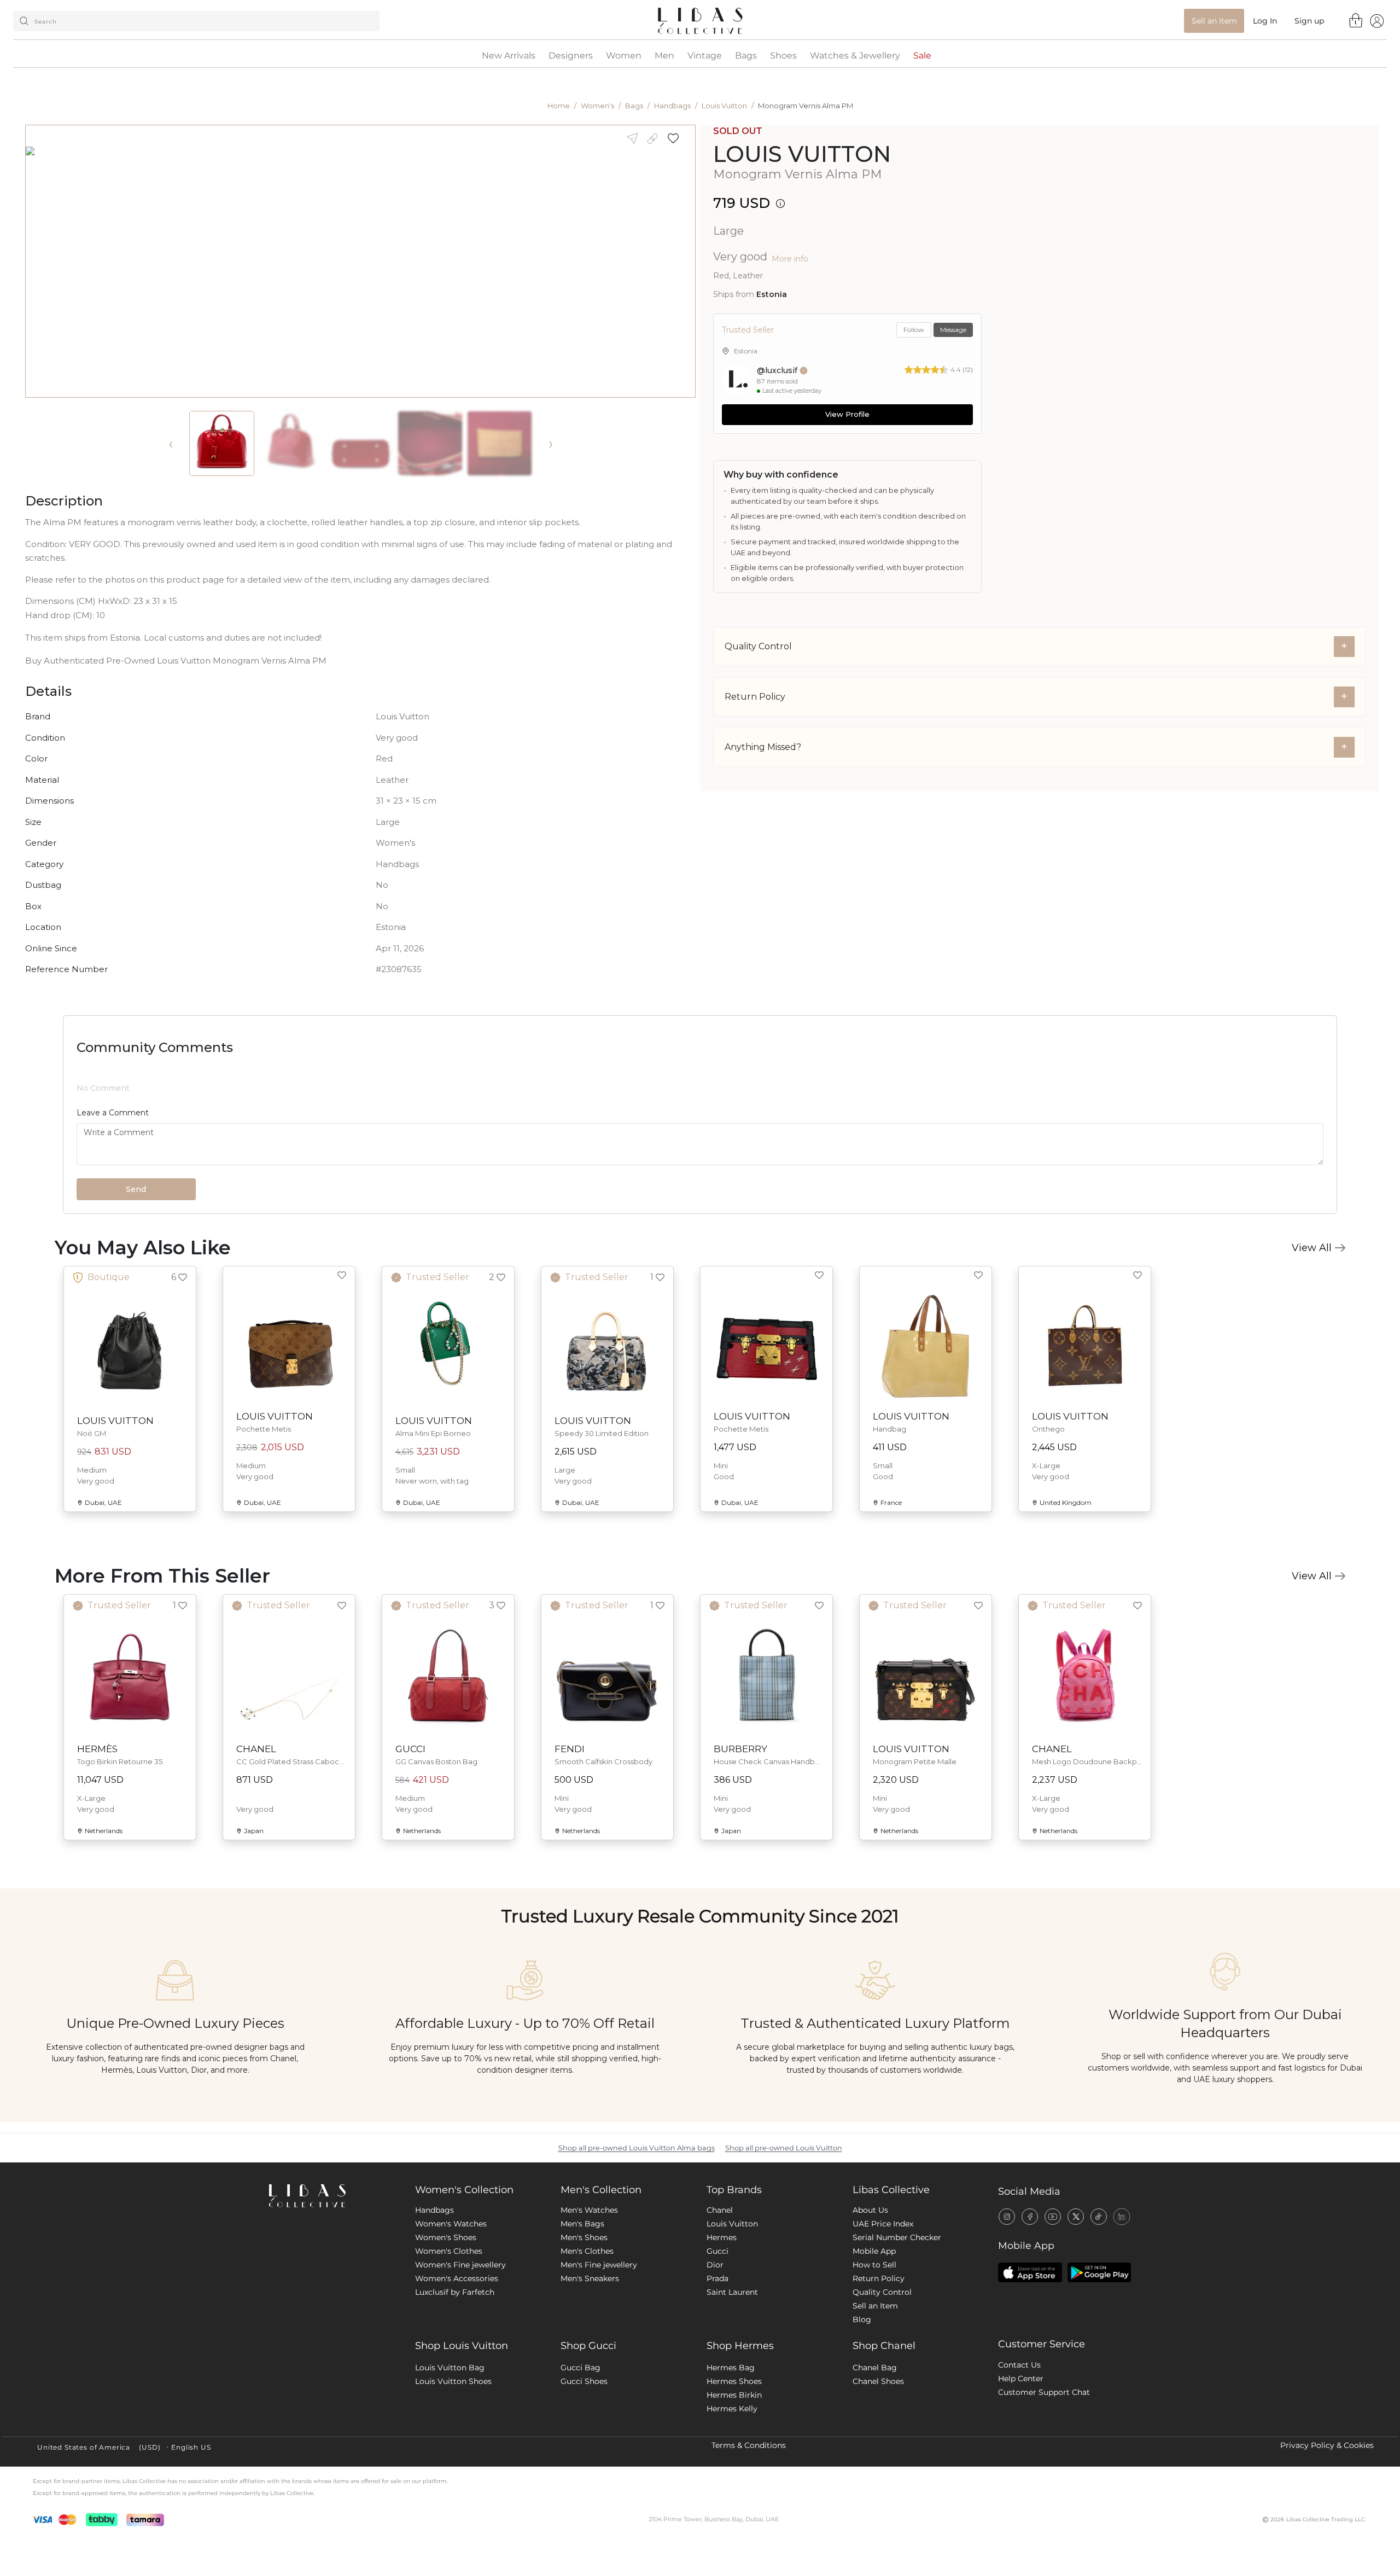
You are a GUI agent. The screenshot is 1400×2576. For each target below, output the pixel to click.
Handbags (672, 106)
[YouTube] (1053, 2306)
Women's (597, 106)
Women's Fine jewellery (460, 2355)
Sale (922, 56)
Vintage (705, 56)
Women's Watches (451, 2314)
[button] (677, 139)
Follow (914, 330)
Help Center (1021, 2469)
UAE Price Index (883, 2314)
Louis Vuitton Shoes (453, 2472)
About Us (870, 2300)
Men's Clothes (587, 2341)
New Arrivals (509, 56)
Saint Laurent (732, 2382)
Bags (746, 56)
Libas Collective (891, 2280)
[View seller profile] (737, 380)
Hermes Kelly (732, 2499)
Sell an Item (875, 2396)
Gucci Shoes (584, 2472)
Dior (715, 2355)
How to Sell (874, 2355)
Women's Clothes (449, 2341)
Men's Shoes (584, 2328)
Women (624, 56)
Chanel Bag (875, 2458)
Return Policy (879, 2369)
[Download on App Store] (1030, 2363)
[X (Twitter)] (1076, 2306)
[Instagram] (1007, 2306)
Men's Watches (589, 2300)
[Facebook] (1030, 2306)
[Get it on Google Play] (1099, 2363)
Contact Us (1019, 2455)
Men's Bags (582, 2314)
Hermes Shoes (734, 2472)
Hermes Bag (731, 2458)
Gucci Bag (581, 2458)
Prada (717, 2369)
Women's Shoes (446, 2328)
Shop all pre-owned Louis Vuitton (784, 2238)
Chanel (720, 2300)
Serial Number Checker (897, 2328)
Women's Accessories (457, 2369)
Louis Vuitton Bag (450, 2458)
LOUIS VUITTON (802, 154)
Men (664, 56)
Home (559, 106)
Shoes (783, 56)
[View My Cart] (1356, 20)
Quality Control (882, 2382)
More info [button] (790, 259)
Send (136, 1280)
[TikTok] (1099, 2306)
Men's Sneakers (590, 2369)
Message (953, 330)
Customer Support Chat (1044, 2482)
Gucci (717, 2341)
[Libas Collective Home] (333, 2286)
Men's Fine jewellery (599, 2355)
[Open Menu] (1377, 21)
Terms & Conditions (749, 2536)
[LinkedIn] (1122, 2306)
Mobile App (874, 2341)
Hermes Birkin (734, 2485)
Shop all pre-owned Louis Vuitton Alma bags (637, 2238)
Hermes (722, 2328)
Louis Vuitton (724, 106)
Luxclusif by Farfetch (455, 2382)
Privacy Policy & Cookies (1327, 2536)
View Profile (847, 414)
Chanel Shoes (878, 2472)
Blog (862, 2410)
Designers (571, 56)
